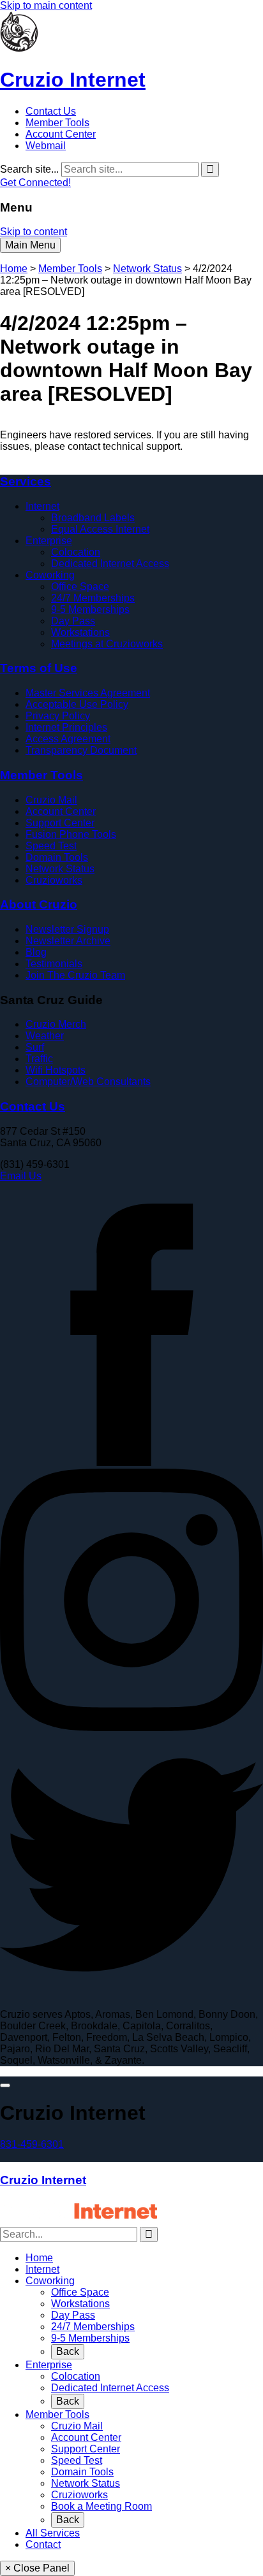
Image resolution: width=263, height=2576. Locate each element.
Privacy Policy (58, 716)
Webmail (46, 146)
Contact (43, 2544)
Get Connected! (35, 183)
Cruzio (73, 80)
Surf (35, 1047)
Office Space (80, 586)
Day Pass (73, 621)
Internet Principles (66, 727)
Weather (45, 1036)
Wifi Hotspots (56, 1070)
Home (14, 269)
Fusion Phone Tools (71, 834)
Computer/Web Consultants (88, 1082)
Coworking (50, 575)
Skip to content (34, 232)
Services (26, 481)
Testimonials (54, 964)
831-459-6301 (32, 2144)
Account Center (61, 134)
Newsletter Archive (68, 941)
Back (68, 2351)
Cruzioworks (54, 880)
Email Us (21, 1176)
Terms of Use (39, 668)
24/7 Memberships (93, 598)
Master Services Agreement (88, 693)
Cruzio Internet (43, 2180)
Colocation (76, 552)
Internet (42, 506)
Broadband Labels (93, 518)
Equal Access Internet (100, 529)
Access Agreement (68, 739)
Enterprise (49, 541)
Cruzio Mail (51, 800)
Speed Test (51, 846)
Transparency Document (81, 750)
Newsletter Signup (67, 929)
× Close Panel (37, 2568)
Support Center (60, 823)
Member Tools (57, 123)
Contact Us (51, 111)
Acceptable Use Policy (77, 704)
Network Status (147, 269)
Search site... (29, 169)
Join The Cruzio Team (75, 975)
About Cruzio (39, 904)
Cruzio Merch (56, 1024)
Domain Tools (57, 857)
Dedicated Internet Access (110, 564)
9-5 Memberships (90, 609)
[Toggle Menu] (5, 2085)
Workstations (80, 632)
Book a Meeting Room (101, 2506)
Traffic (39, 1059)
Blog (36, 952)
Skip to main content (46, 5)
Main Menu (30, 245)
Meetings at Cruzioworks (107, 644)
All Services (53, 2533)
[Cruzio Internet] (19, 49)
